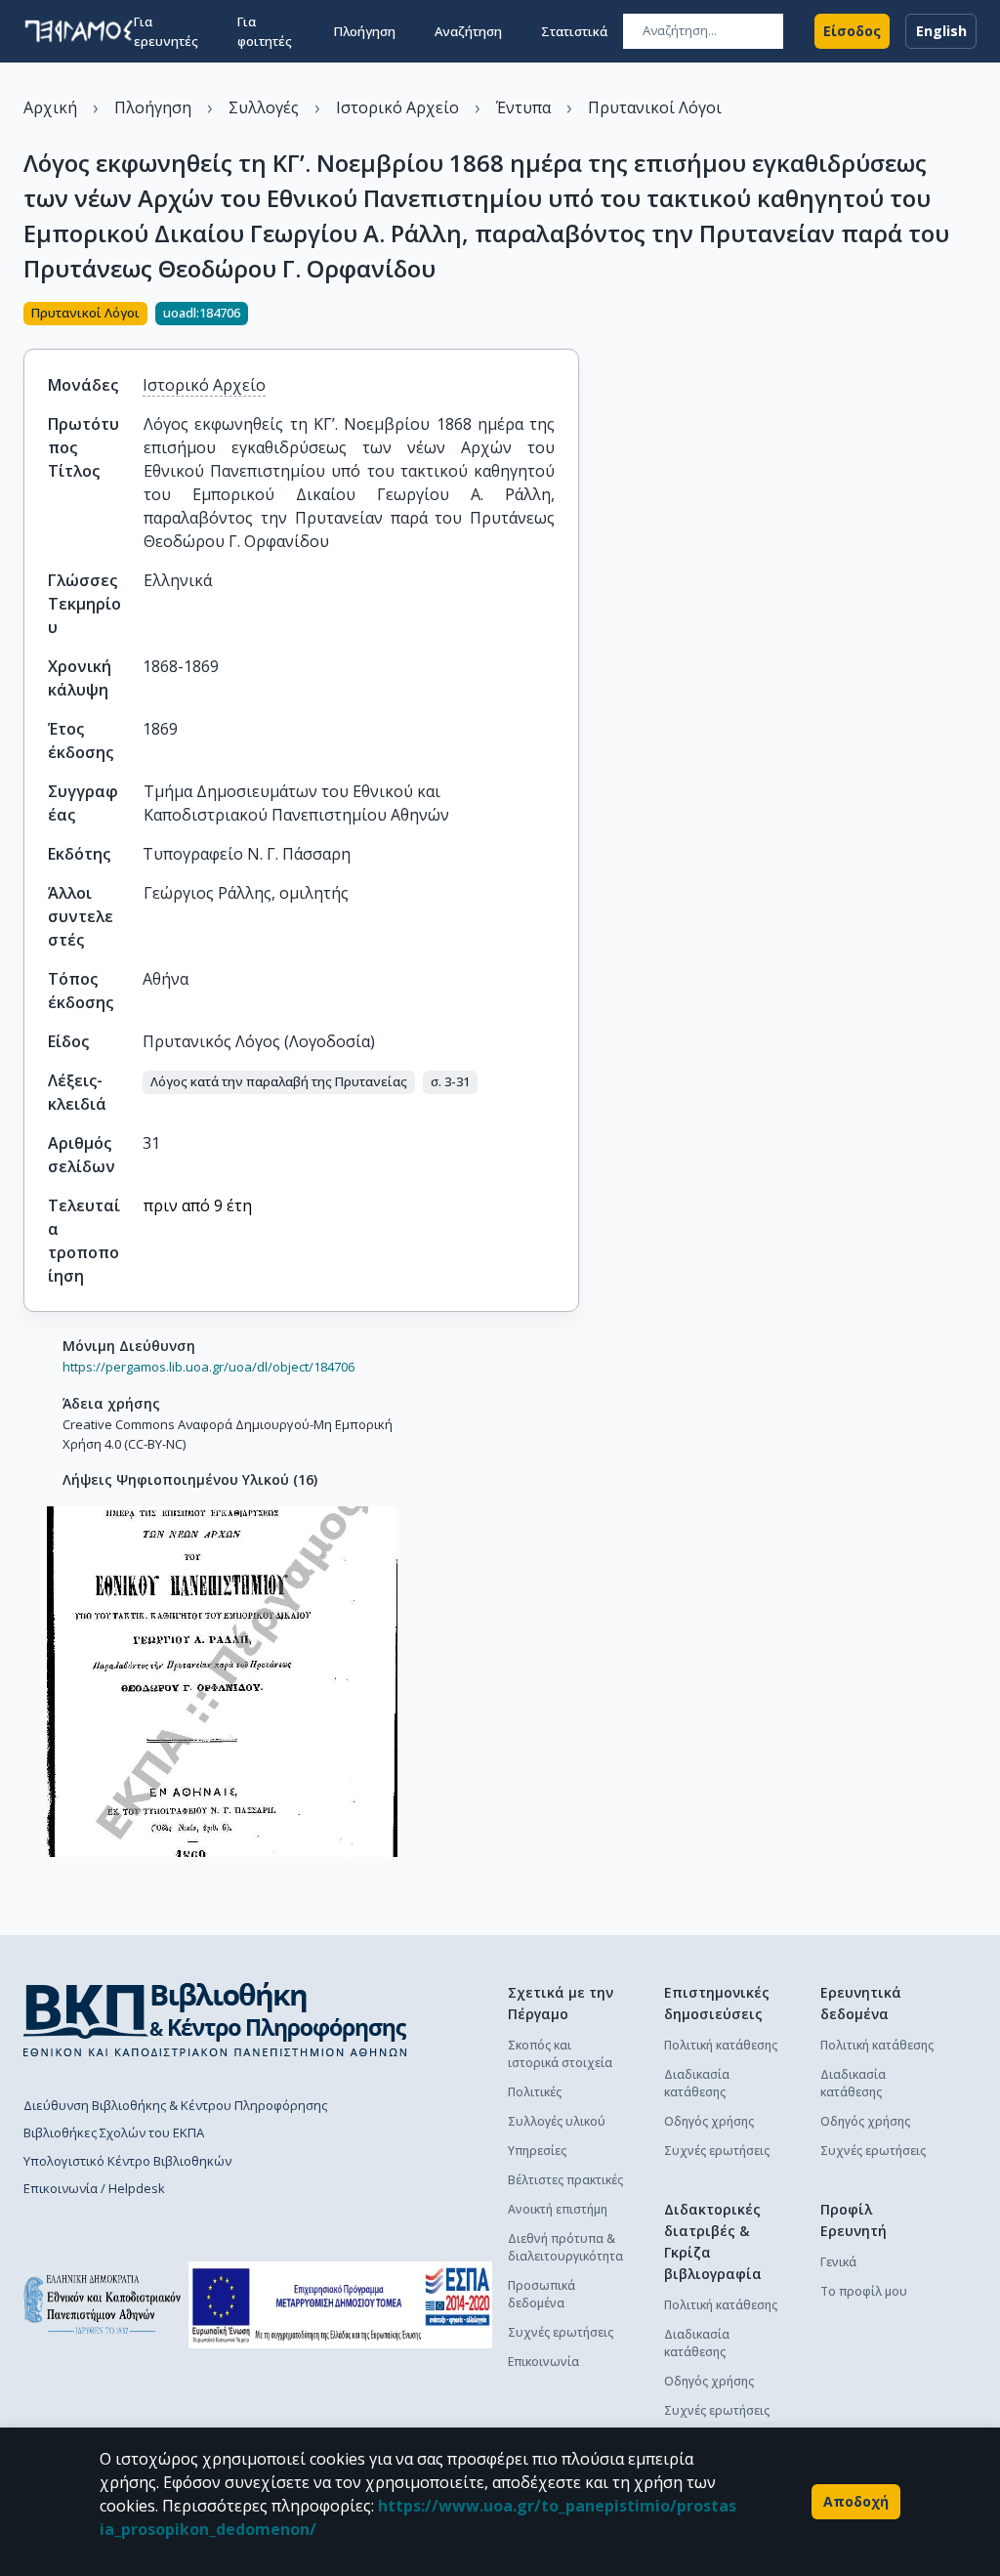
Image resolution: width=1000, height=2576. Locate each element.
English (941, 31)
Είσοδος (852, 31)
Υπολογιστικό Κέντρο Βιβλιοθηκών (127, 2161)
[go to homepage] (79, 31)
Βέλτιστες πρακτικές (565, 2180)
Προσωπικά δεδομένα (542, 2294)
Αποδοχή (856, 2501)
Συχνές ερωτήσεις (561, 2332)
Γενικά (838, 2262)
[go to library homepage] (215, 2019)
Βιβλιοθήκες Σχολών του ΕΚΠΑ (114, 2133)
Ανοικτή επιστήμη (558, 2209)
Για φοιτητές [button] (265, 31)
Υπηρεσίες (537, 2151)
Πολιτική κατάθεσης (721, 2045)
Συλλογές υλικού (557, 2121)
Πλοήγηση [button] (365, 31)
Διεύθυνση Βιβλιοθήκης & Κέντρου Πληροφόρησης (175, 2105)
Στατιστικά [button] (574, 31)
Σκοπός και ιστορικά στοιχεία (560, 2054)
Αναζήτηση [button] (468, 31)
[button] (279, 1082)
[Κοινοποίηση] (571, 316)
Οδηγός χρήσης (709, 2121)
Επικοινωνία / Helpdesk (94, 2188)
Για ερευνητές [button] (166, 31)
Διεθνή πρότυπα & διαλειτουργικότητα (565, 2247)
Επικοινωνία (543, 2362)
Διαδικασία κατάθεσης (697, 2083)
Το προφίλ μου (864, 2291)
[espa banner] (340, 2305)
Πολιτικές (535, 2092)
